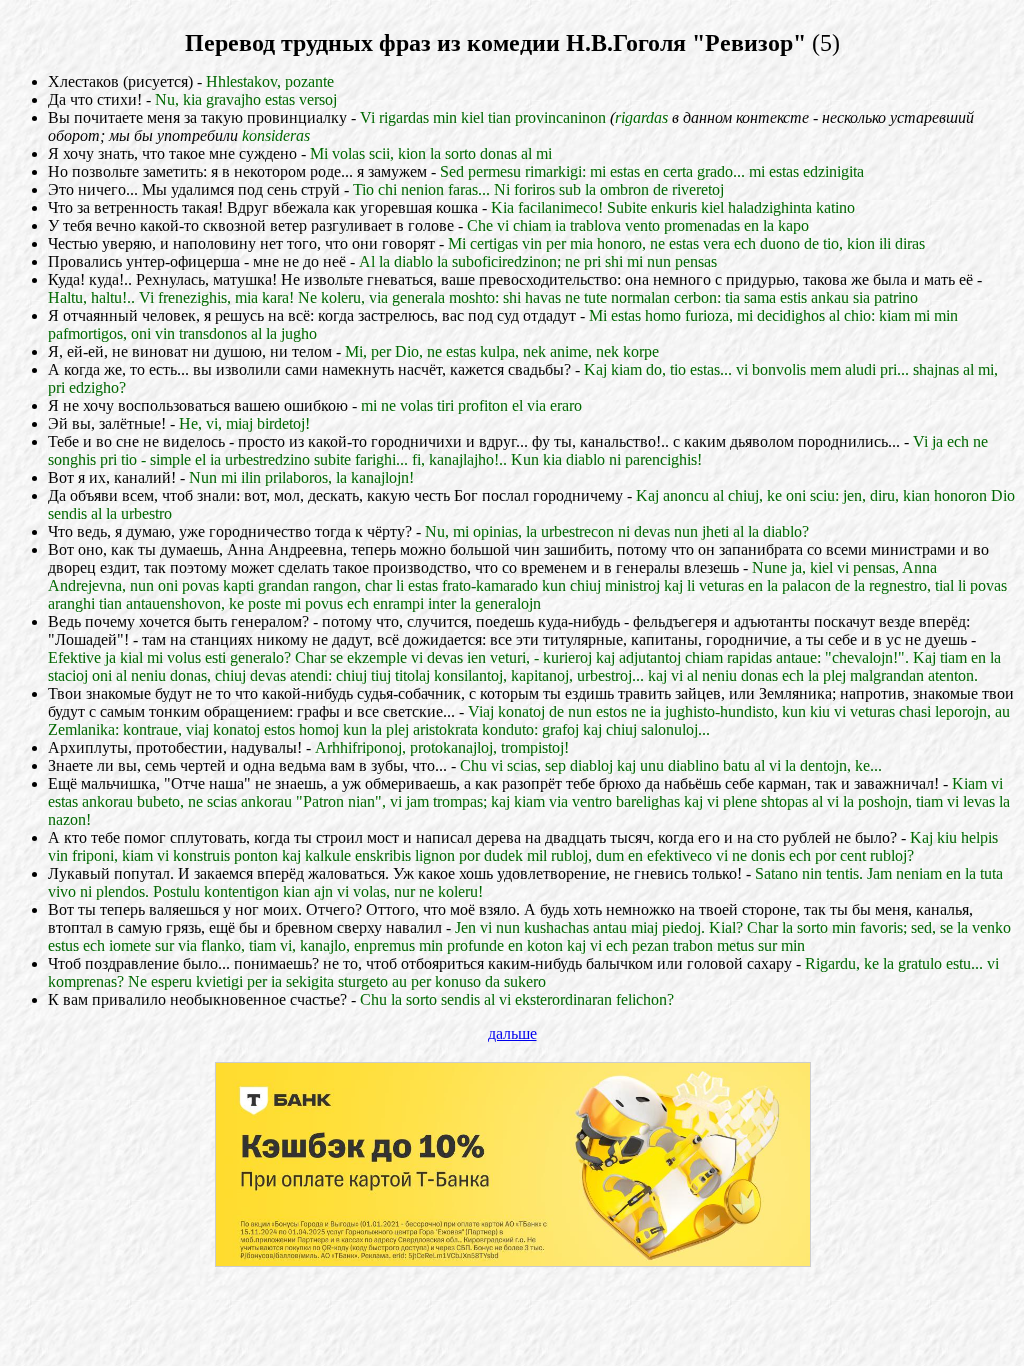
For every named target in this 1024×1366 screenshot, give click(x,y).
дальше (512, 1033)
